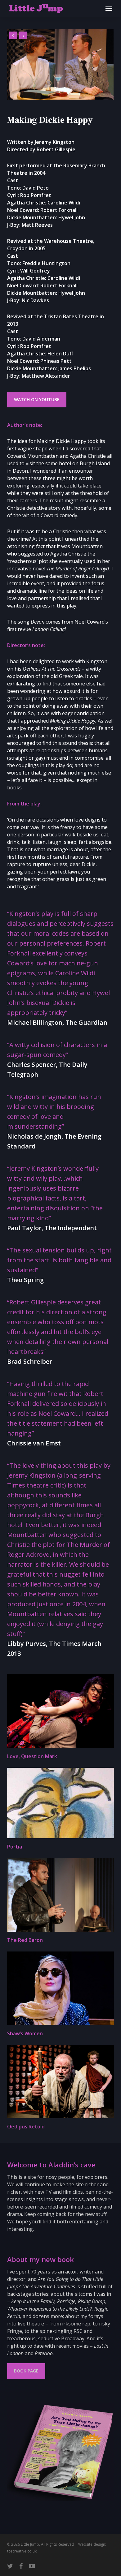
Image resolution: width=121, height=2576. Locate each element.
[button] (109, 8)
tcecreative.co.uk (22, 2551)
